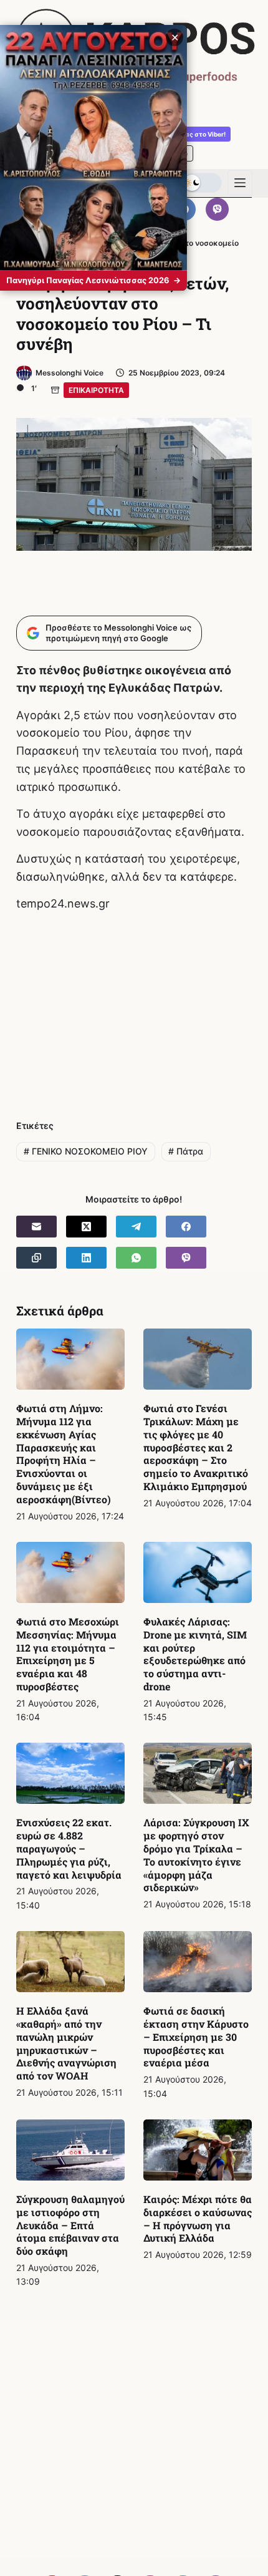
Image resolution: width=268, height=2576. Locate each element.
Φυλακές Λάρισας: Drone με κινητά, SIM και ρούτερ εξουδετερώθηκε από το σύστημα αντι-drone (195, 1654)
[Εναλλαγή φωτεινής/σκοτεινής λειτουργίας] (202, 183)
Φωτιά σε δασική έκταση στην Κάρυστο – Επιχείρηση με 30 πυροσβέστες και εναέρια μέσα (196, 2036)
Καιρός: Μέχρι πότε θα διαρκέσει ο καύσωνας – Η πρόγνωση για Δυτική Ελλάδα (198, 2218)
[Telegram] (136, 1227)
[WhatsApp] (136, 1258)
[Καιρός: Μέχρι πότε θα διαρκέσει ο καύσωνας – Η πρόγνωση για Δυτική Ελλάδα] (198, 2150)
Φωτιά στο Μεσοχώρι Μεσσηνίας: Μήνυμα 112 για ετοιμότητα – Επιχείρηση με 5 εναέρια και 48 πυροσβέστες (68, 1654)
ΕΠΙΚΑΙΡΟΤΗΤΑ (96, 390)
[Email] (36, 1227)
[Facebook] (186, 1227)
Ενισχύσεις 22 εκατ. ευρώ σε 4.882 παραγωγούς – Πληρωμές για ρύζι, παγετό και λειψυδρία (69, 1848)
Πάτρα (186, 1151)
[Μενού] (240, 183)
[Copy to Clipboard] (36, 1258)
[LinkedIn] (86, 1258)
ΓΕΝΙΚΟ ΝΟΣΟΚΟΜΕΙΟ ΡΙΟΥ (86, 1151)
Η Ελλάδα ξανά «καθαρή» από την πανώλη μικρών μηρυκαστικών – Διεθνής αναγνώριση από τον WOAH (66, 2043)
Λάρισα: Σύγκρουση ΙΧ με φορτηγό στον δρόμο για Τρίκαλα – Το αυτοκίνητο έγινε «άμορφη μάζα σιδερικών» (196, 1855)
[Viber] (218, 210)
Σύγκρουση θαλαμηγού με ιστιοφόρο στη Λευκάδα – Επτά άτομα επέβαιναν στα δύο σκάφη (70, 2225)
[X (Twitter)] (86, 1227)
